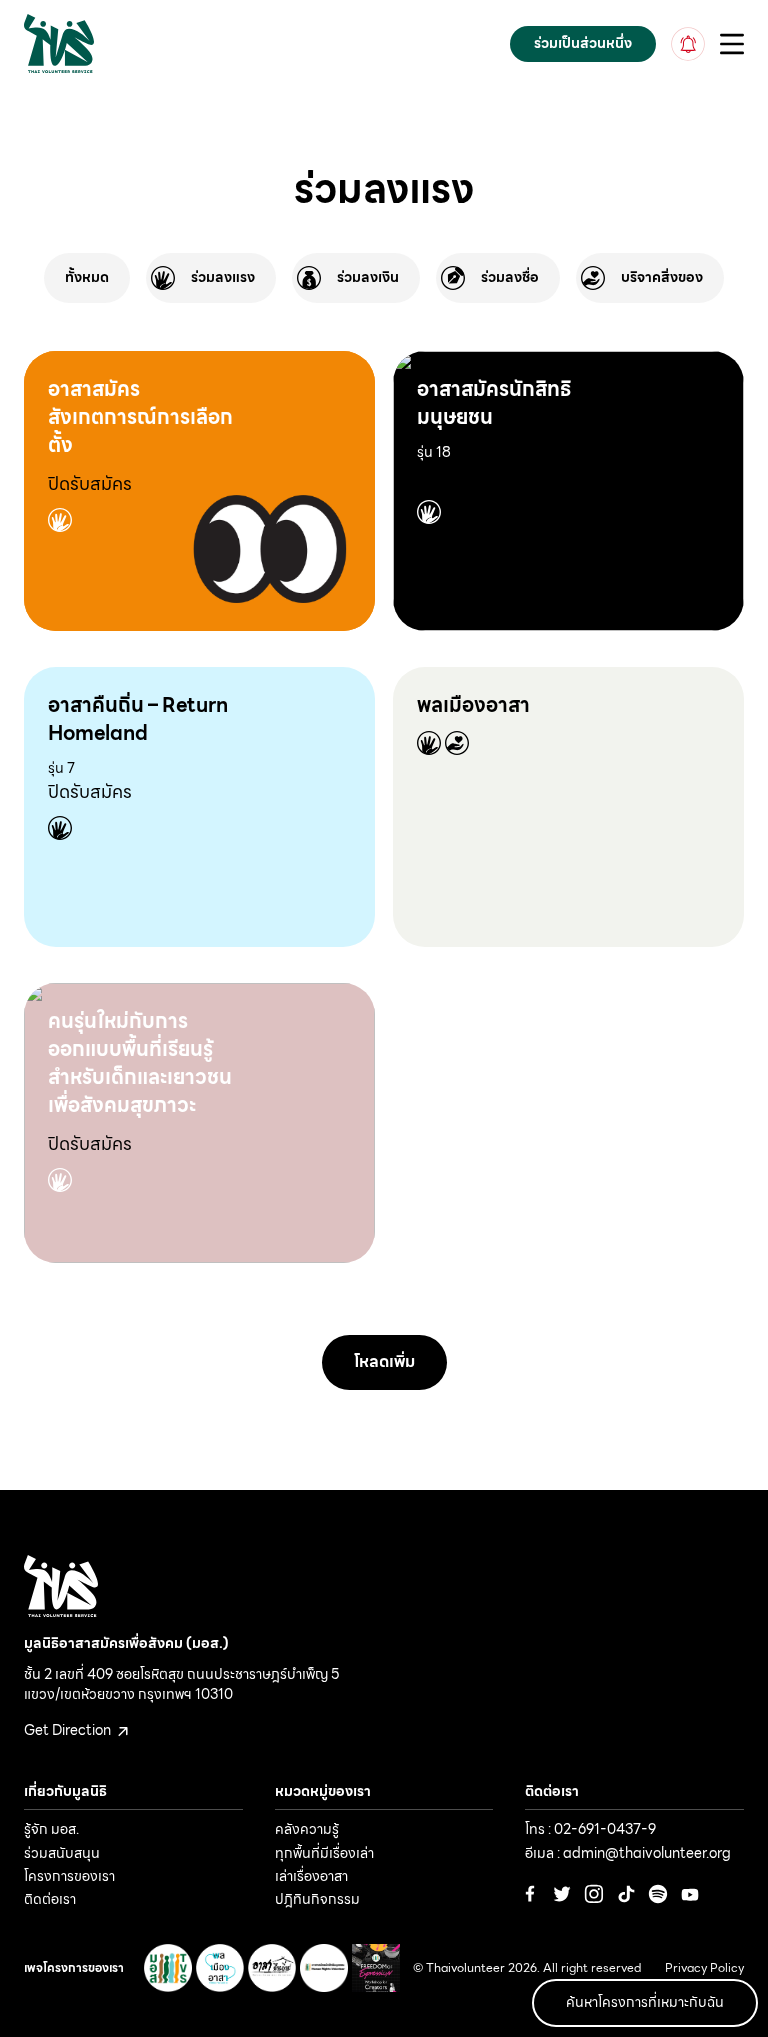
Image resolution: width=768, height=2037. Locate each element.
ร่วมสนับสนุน (62, 1853)
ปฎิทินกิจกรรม (317, 1899)
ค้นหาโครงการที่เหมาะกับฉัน (645, 2002)
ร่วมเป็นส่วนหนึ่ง (583, 43)
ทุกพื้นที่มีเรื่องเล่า (324, 1853)
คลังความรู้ (307, 1829)
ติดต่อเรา (50, 1899)
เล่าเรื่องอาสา (311, 1876)
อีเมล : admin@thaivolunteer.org (628, 1853)
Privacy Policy (704, 1968)
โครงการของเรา (69, 1876)
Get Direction (69, 1730)
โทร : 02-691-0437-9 (590, 1829)
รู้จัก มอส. (51, 1829)
